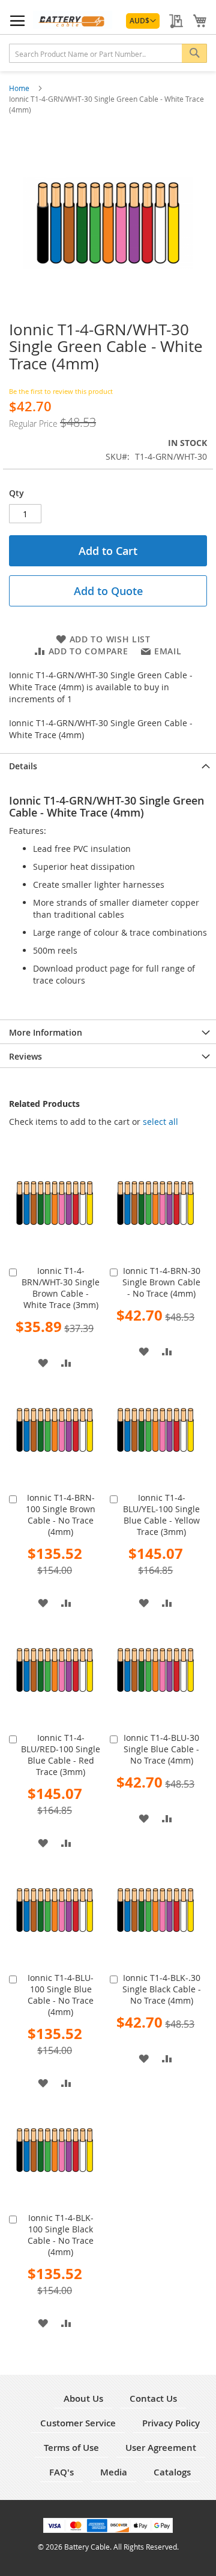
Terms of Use (71, 2448)
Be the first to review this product (61, 391)
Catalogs (172, 2472)
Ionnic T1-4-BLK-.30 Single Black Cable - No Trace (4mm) (162, 1989)
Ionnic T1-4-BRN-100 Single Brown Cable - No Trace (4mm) (61, 1515)
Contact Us (153, 2398)
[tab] (108, 765)
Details (23, 766)
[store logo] (73, 20)
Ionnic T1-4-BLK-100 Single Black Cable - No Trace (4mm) (61, 2235)
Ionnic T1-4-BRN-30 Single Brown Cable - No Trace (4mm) (161, 1282)
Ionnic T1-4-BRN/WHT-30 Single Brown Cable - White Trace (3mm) (61, 1288)
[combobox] (108, 53)
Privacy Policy (171, 2423)
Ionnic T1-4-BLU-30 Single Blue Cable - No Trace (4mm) (161, 1749)
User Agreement (161, 2448)
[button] (143, 21)
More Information (46, 1032)
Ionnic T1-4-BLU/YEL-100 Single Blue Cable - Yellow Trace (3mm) (161, 1515)
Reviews (25, 1056)
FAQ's (61, 2472)
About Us (83, 2398)
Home (20, 88)
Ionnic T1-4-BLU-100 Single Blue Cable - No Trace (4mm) (61, 1995)
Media (114, 2472)
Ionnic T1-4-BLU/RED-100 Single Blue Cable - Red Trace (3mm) (61, 1755)
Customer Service (78, 2423)
